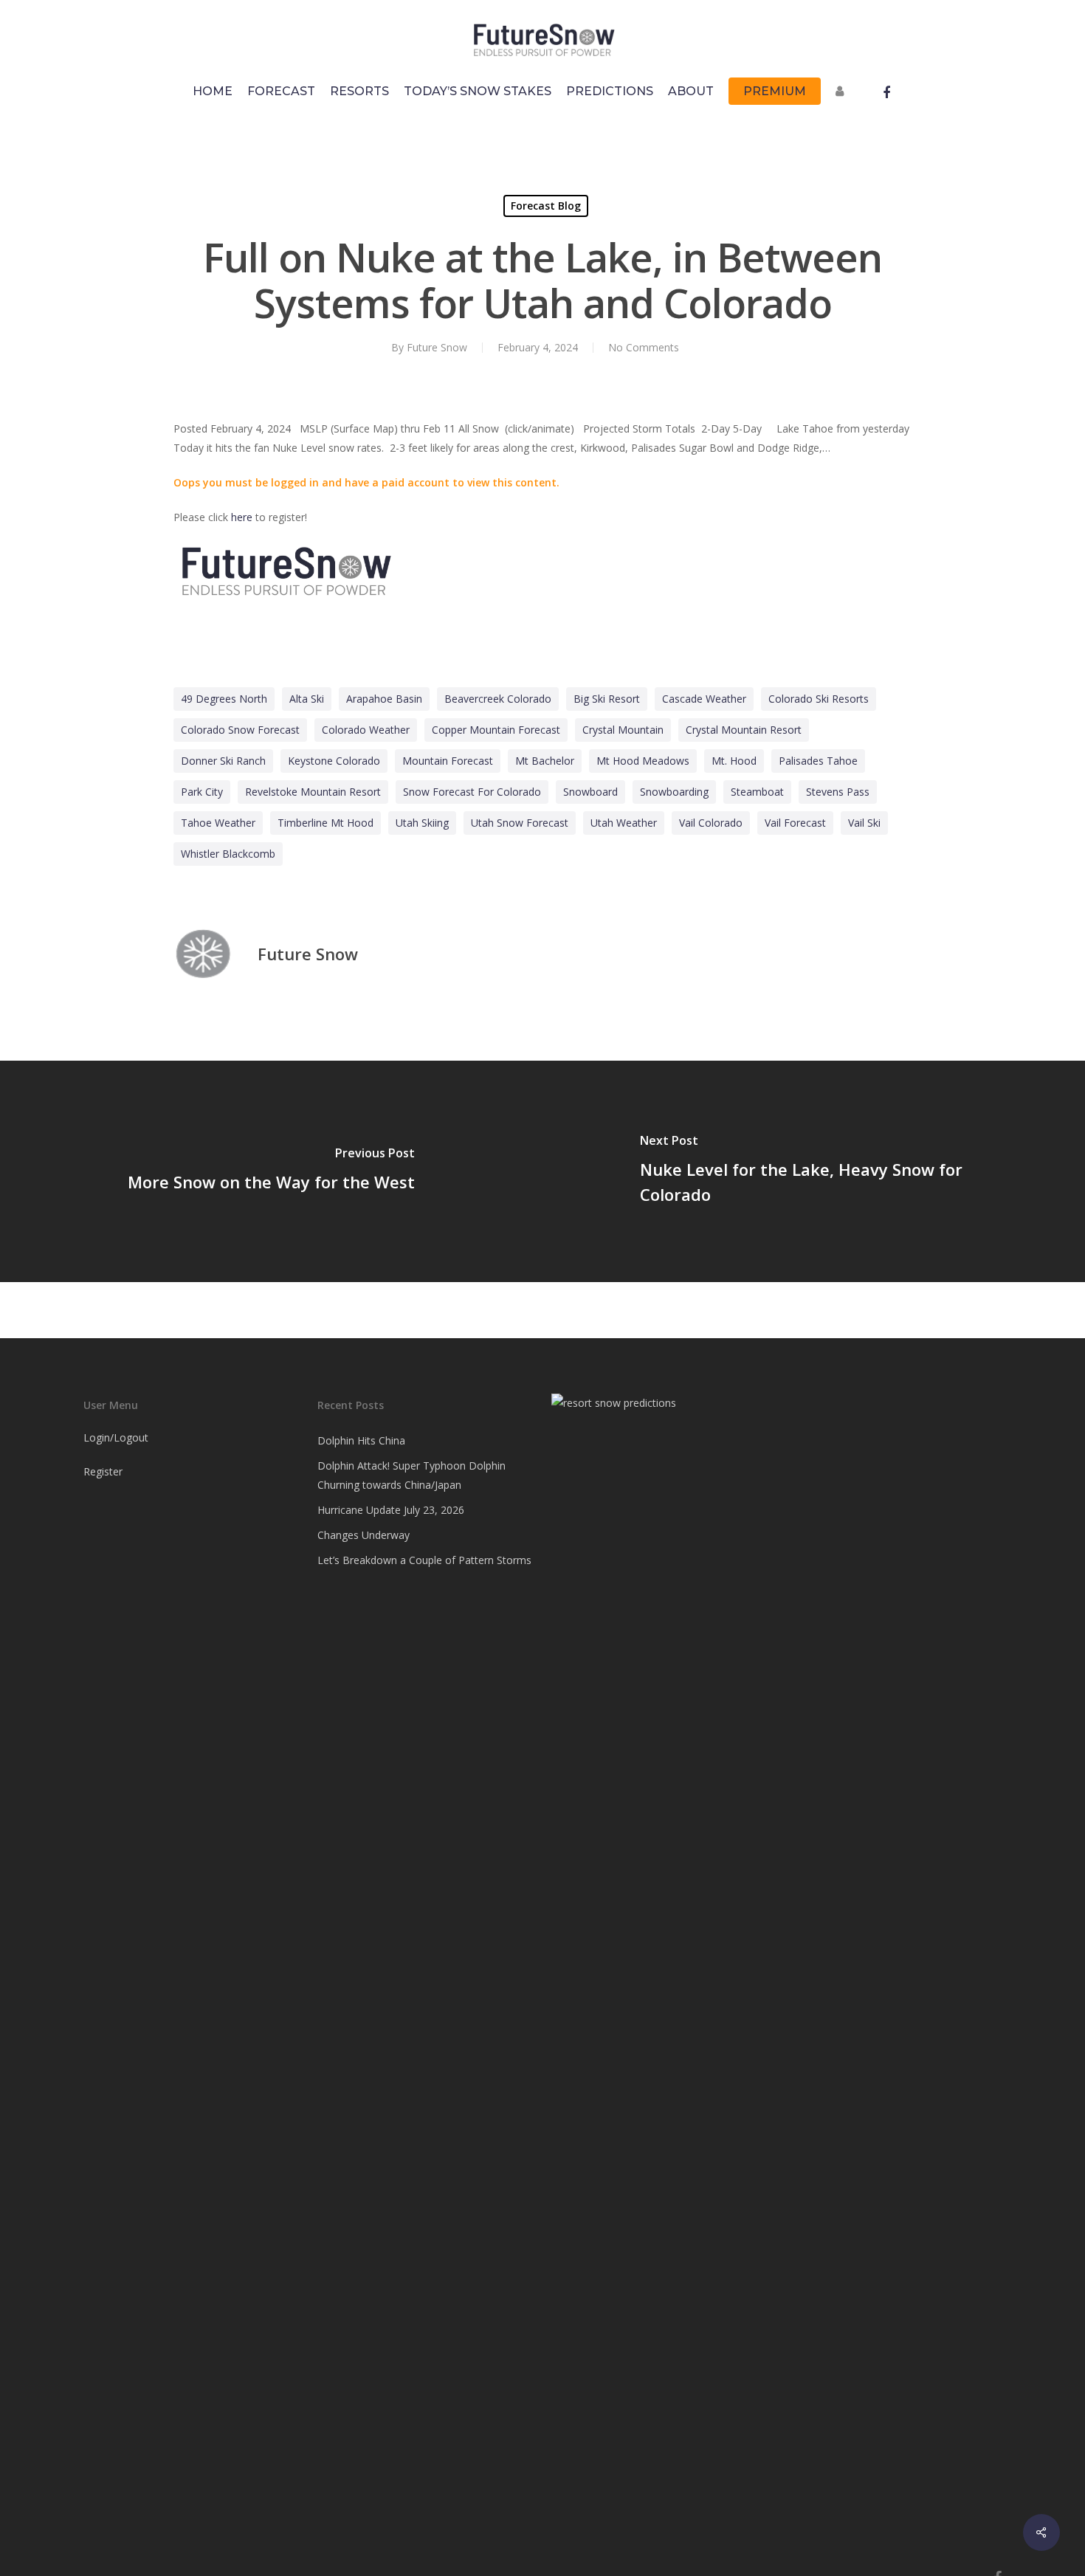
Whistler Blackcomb (228, 854)
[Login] (843, 99)
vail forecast (795, 823)
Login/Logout (116, 1437)
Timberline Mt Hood (325, 823)
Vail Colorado (711, 823)
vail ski (864, 823)
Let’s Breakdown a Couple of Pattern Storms (424, 1560)
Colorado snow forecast (240, 730)
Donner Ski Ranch (223, 761)
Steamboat (757, 792)
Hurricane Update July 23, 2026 (391, 1510)
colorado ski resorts (819, 699)
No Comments (644, 347)
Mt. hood (734, 761)
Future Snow (437, 347)
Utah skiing (422, 823)
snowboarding (674, 792)
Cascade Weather (704, 699)
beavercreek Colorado (498, 699)
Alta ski (307, 699)
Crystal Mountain (623, 730)
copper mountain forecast (496, 730)
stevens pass (838, 792)
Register (103, 1471)
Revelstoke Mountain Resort (313, 792)
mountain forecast (448, 761)
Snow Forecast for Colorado (472, 792)
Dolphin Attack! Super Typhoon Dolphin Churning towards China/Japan (411, 1475)
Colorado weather (366, 730)
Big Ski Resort (607, 699)
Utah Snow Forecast (520, 823)
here (242, 517)
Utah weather (624, 823)
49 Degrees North (224, 699)
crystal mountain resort (744, 730)
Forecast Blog (546, 206)
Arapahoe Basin (384, 699)
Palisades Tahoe (818, 761)
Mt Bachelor (545, 761)
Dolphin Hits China (361, 1440)
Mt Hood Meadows (643, 761)
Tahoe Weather (218, 823)
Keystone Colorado (334, 761)
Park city (202, 792)
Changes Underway (364, 1535)
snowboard (590, 792)
